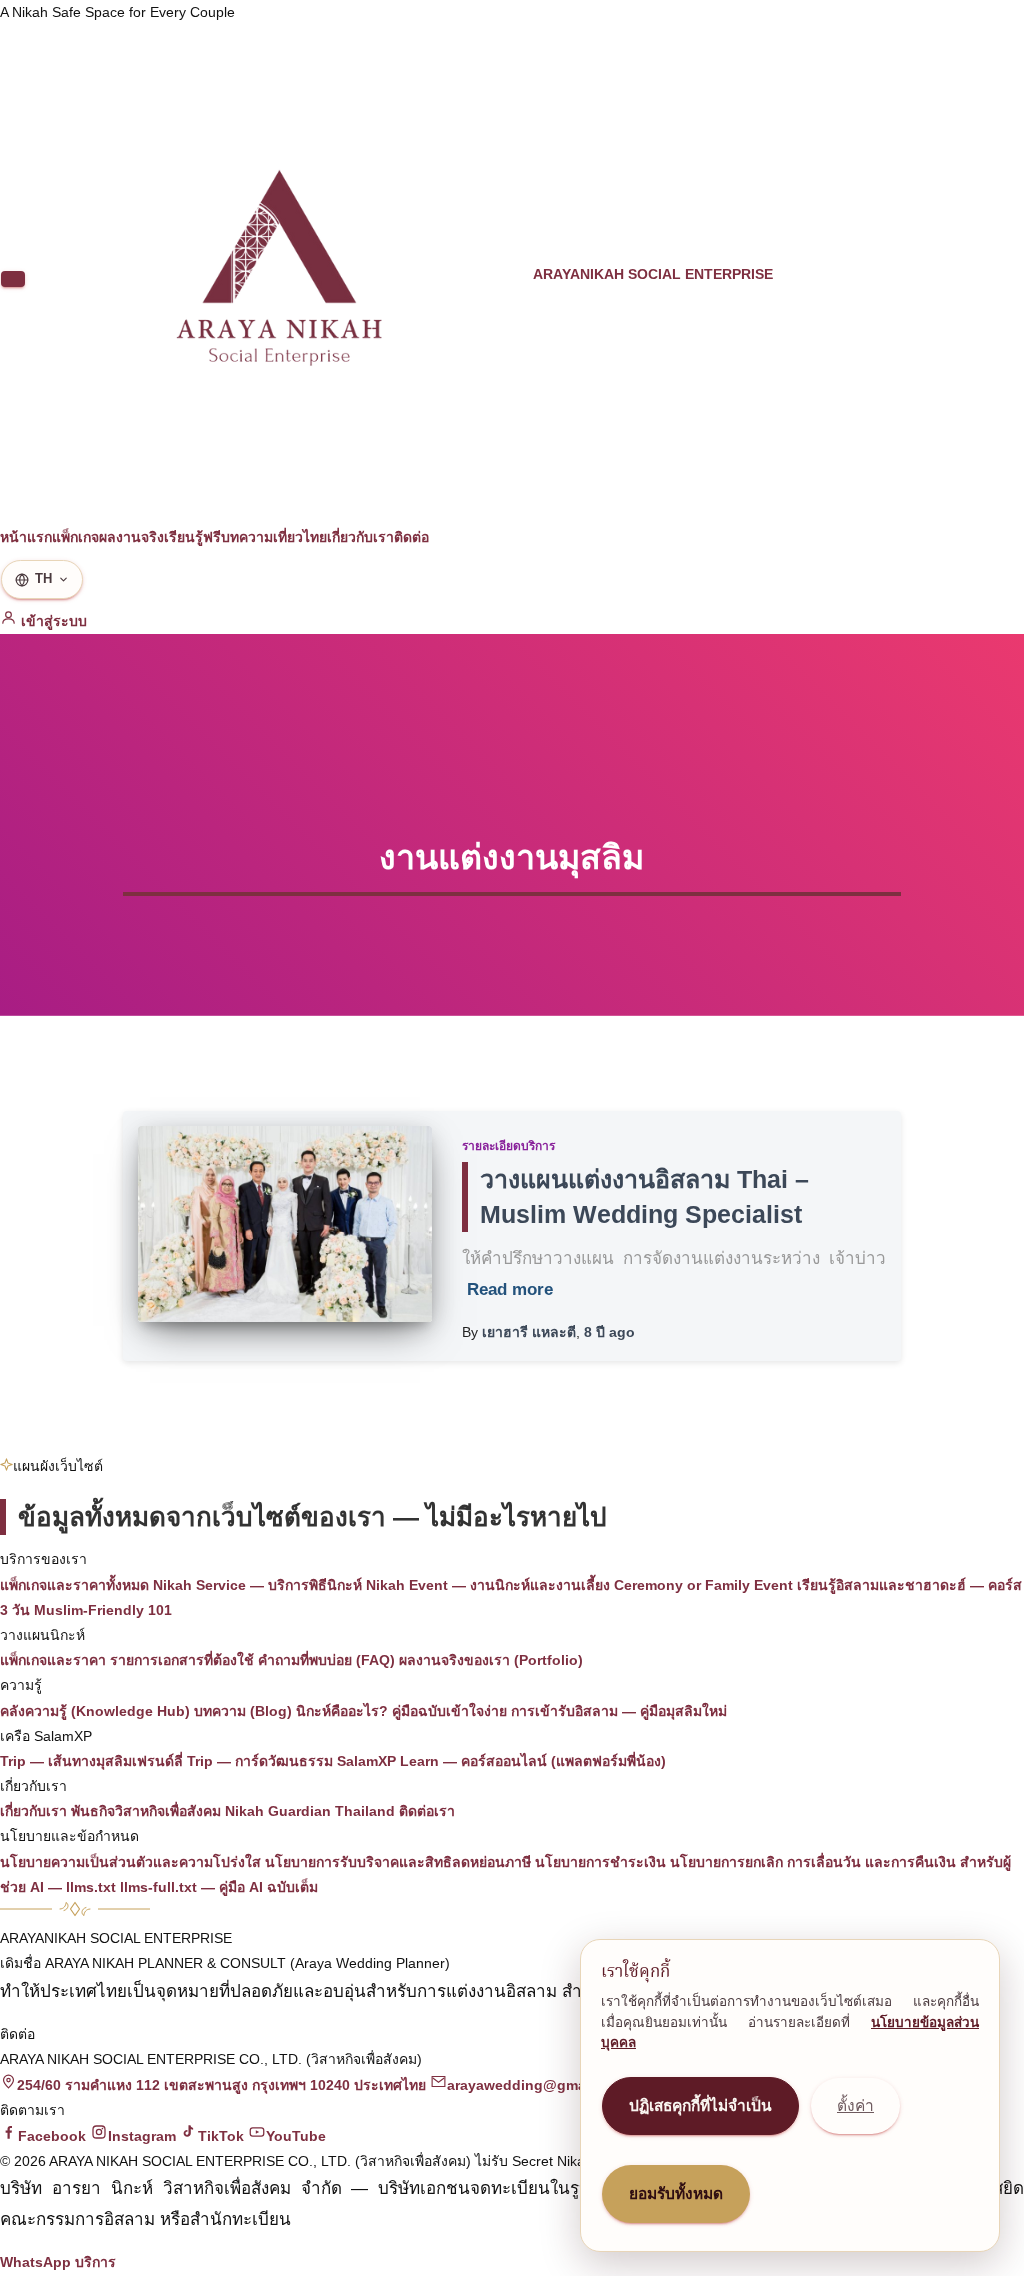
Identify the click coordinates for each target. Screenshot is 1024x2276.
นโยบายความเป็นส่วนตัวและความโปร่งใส (130, 1862)
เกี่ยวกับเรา (360, 537)
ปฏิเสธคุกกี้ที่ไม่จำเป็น (700, 2105)
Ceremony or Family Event (703, 1585)
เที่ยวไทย (300, 537)
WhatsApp (35, 2262)
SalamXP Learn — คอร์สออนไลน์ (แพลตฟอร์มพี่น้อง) (501, 1761)
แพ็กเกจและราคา (53, 1660)
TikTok (221, 2136)
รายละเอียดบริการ (508, 1146)
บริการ (95, 2262)
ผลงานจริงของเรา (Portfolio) (491, 1660)
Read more (510, 1289)
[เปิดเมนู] (13, 279)
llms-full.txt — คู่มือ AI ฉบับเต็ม (219, 1887)
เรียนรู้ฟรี (192, 537)
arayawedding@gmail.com (537, 2085)
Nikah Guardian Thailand (310, 1811)
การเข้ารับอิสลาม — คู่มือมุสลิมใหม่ (619, 1711)
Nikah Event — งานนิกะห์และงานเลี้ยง (488, 1585)
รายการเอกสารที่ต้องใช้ (182, 1660)
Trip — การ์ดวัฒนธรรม (260, 1761)
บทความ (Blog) (243, 1711)
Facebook (52, 2136)
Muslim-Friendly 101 (103, 1610)
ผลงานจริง (131, 537)
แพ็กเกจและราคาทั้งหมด (74, 1585)
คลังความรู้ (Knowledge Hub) (95, 1711)
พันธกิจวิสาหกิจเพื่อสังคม (146, 1811)
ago (609, 1332)
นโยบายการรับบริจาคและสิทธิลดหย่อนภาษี (398, 1862)
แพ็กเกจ (75, 537)
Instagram (142, 2136)
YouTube (296, 2136)
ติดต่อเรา (427, 1811)
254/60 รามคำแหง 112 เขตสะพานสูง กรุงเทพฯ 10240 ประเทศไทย (221, 2085)
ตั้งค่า (855, 2105)
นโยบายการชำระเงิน (600, 1862)
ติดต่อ (411, 537)
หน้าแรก (26, 537)
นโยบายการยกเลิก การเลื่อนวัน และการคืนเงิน (813, 1862)
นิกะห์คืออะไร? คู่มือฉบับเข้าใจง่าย (401, 1711)
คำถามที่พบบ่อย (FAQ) (326, 1660)
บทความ (247, 537)
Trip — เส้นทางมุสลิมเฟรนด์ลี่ (91, 1761)
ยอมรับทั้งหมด (676, 2193)
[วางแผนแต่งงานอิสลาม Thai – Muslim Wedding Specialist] (285, 1224)
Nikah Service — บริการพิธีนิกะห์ (257, 1585)
